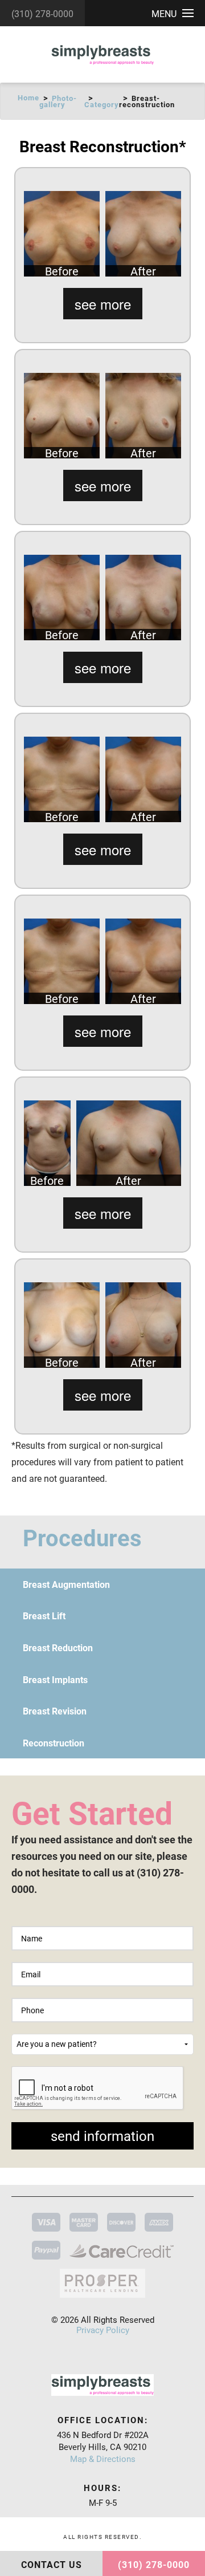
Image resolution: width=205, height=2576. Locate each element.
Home (28, 97)
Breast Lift (44, 1616)
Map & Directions (103, 2459)
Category (102, 104)
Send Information (102, 2136)
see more (103, 304)
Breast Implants (55, 1679)
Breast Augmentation (66, 1584)
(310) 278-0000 (42, 13)
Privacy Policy (103, 2330)
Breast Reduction (58, 1647)
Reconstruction (54, 1743)
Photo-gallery (58, 101)
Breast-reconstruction (147, 101)
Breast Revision (55, 1711)
